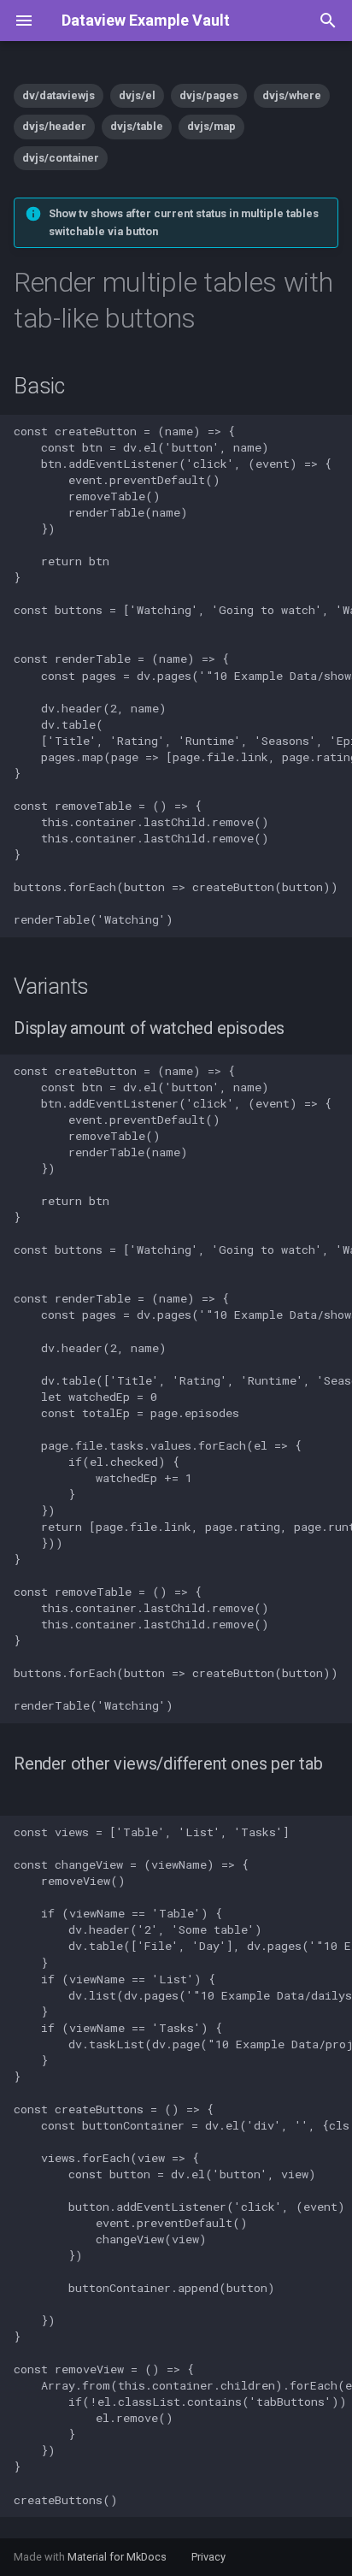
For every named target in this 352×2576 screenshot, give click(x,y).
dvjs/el (137, 95)
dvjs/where (292, 95)
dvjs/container (61, 158)
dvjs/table (137, 126)
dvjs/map (211, 126)
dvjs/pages (209, 95)
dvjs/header (54, 126)
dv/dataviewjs (59, 95)
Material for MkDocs (118, 2557)
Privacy (208, 2557)
